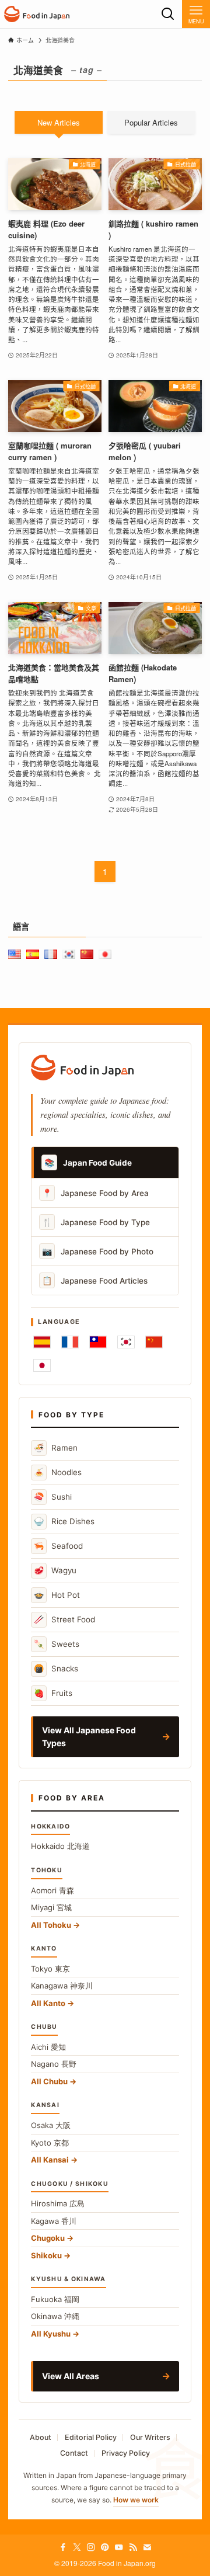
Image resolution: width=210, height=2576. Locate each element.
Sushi (53, 1496)
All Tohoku (51, 1925)
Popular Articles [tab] (151, 122)
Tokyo (50, 1969)
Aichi (48, 2047)
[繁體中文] (98, 1342)
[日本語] (42, 1365)
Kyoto (50, 2143)
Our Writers (150, 2437)
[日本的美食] (37, 14)
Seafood (58, 1546)
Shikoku (46, 2255)
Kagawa (54, 2221)
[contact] (147, 2547)
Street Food (64, 1619)
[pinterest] (105, 2547)
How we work (136, 2500)
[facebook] (63, 2547)
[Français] (70, 1342)
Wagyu (55, 1570)
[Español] (42, 1342)
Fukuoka (55, 2299)
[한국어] (126, 1342)
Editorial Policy (91, 2437)
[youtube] (119, 2547)
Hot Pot (57, 1595)
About (41, 2437)
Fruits (53, 1693)
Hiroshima (58, 2203)
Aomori (52, 1890)
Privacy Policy (126, 2453)
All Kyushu (51, 2334)
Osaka (51, 2125)
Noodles (58, 1472)
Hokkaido (60, 1846)
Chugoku (48, 2238)
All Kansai (50, 2160)
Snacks (56, 1668)
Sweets (57, 1644)
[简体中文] (154, 1342)
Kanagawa (62, 1986)
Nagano (54, 2064)
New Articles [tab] (59, 122)
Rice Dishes (64, 1521)
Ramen (56, 1447)
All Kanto (48, 2003)
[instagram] (91, 2547)
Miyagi (51, 1907)
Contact (74, 2453)
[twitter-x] (77, 2547)
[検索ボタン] (168, 14)
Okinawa (55, 2316)
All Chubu (49, 2081)
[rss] (133, 2547)
